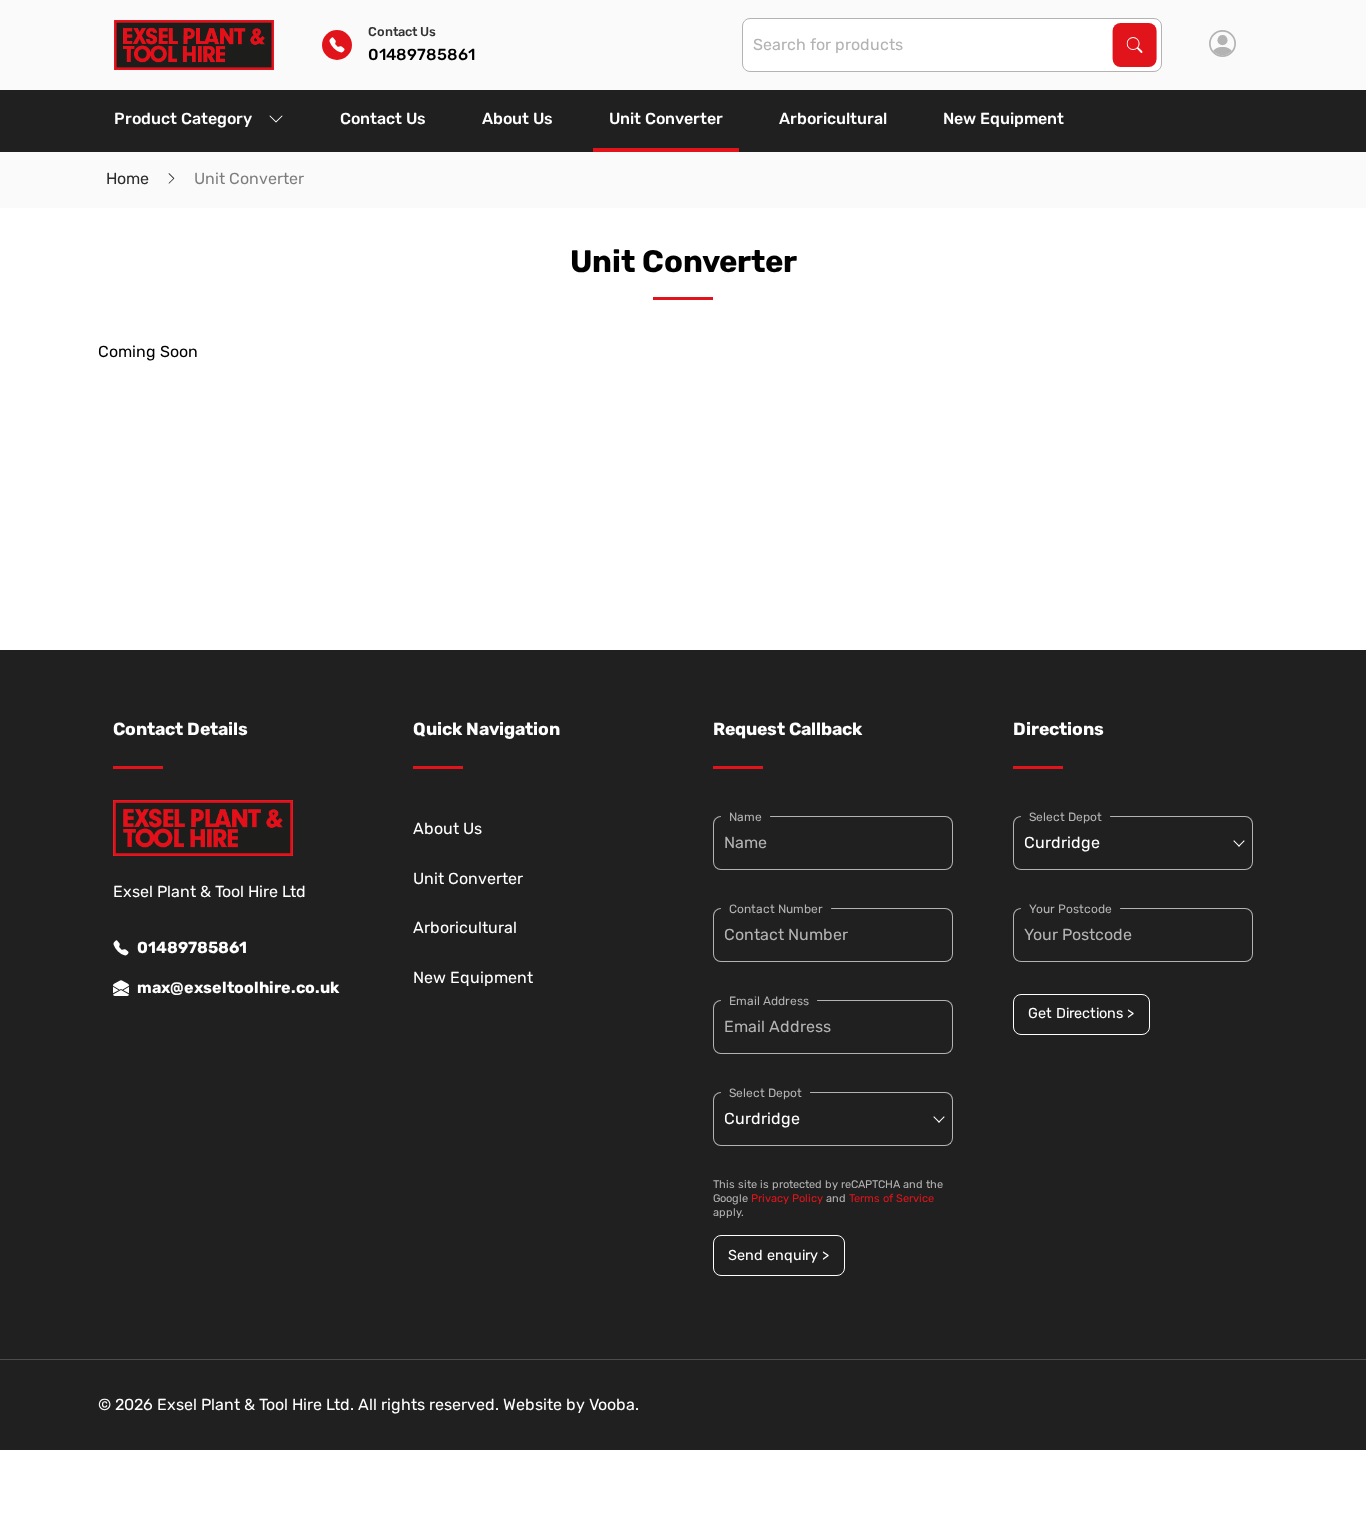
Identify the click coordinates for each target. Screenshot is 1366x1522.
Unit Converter (666, 118)
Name (745, 817)
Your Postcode (1070, 909)
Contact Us (383, 118)
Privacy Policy (787, 1198)
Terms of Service (891, 1198)
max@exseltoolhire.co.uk (238, 987)
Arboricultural (833, 118)
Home (127, 178)
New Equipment (1003, 118)
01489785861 (192, 947)
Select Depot (765, 1093)
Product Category (183, 118)
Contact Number (776, 909)
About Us (517, 118)
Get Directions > (1081, 1013)
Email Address (769, 1001)
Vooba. (614, 1404)
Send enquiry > (778, 1255)
